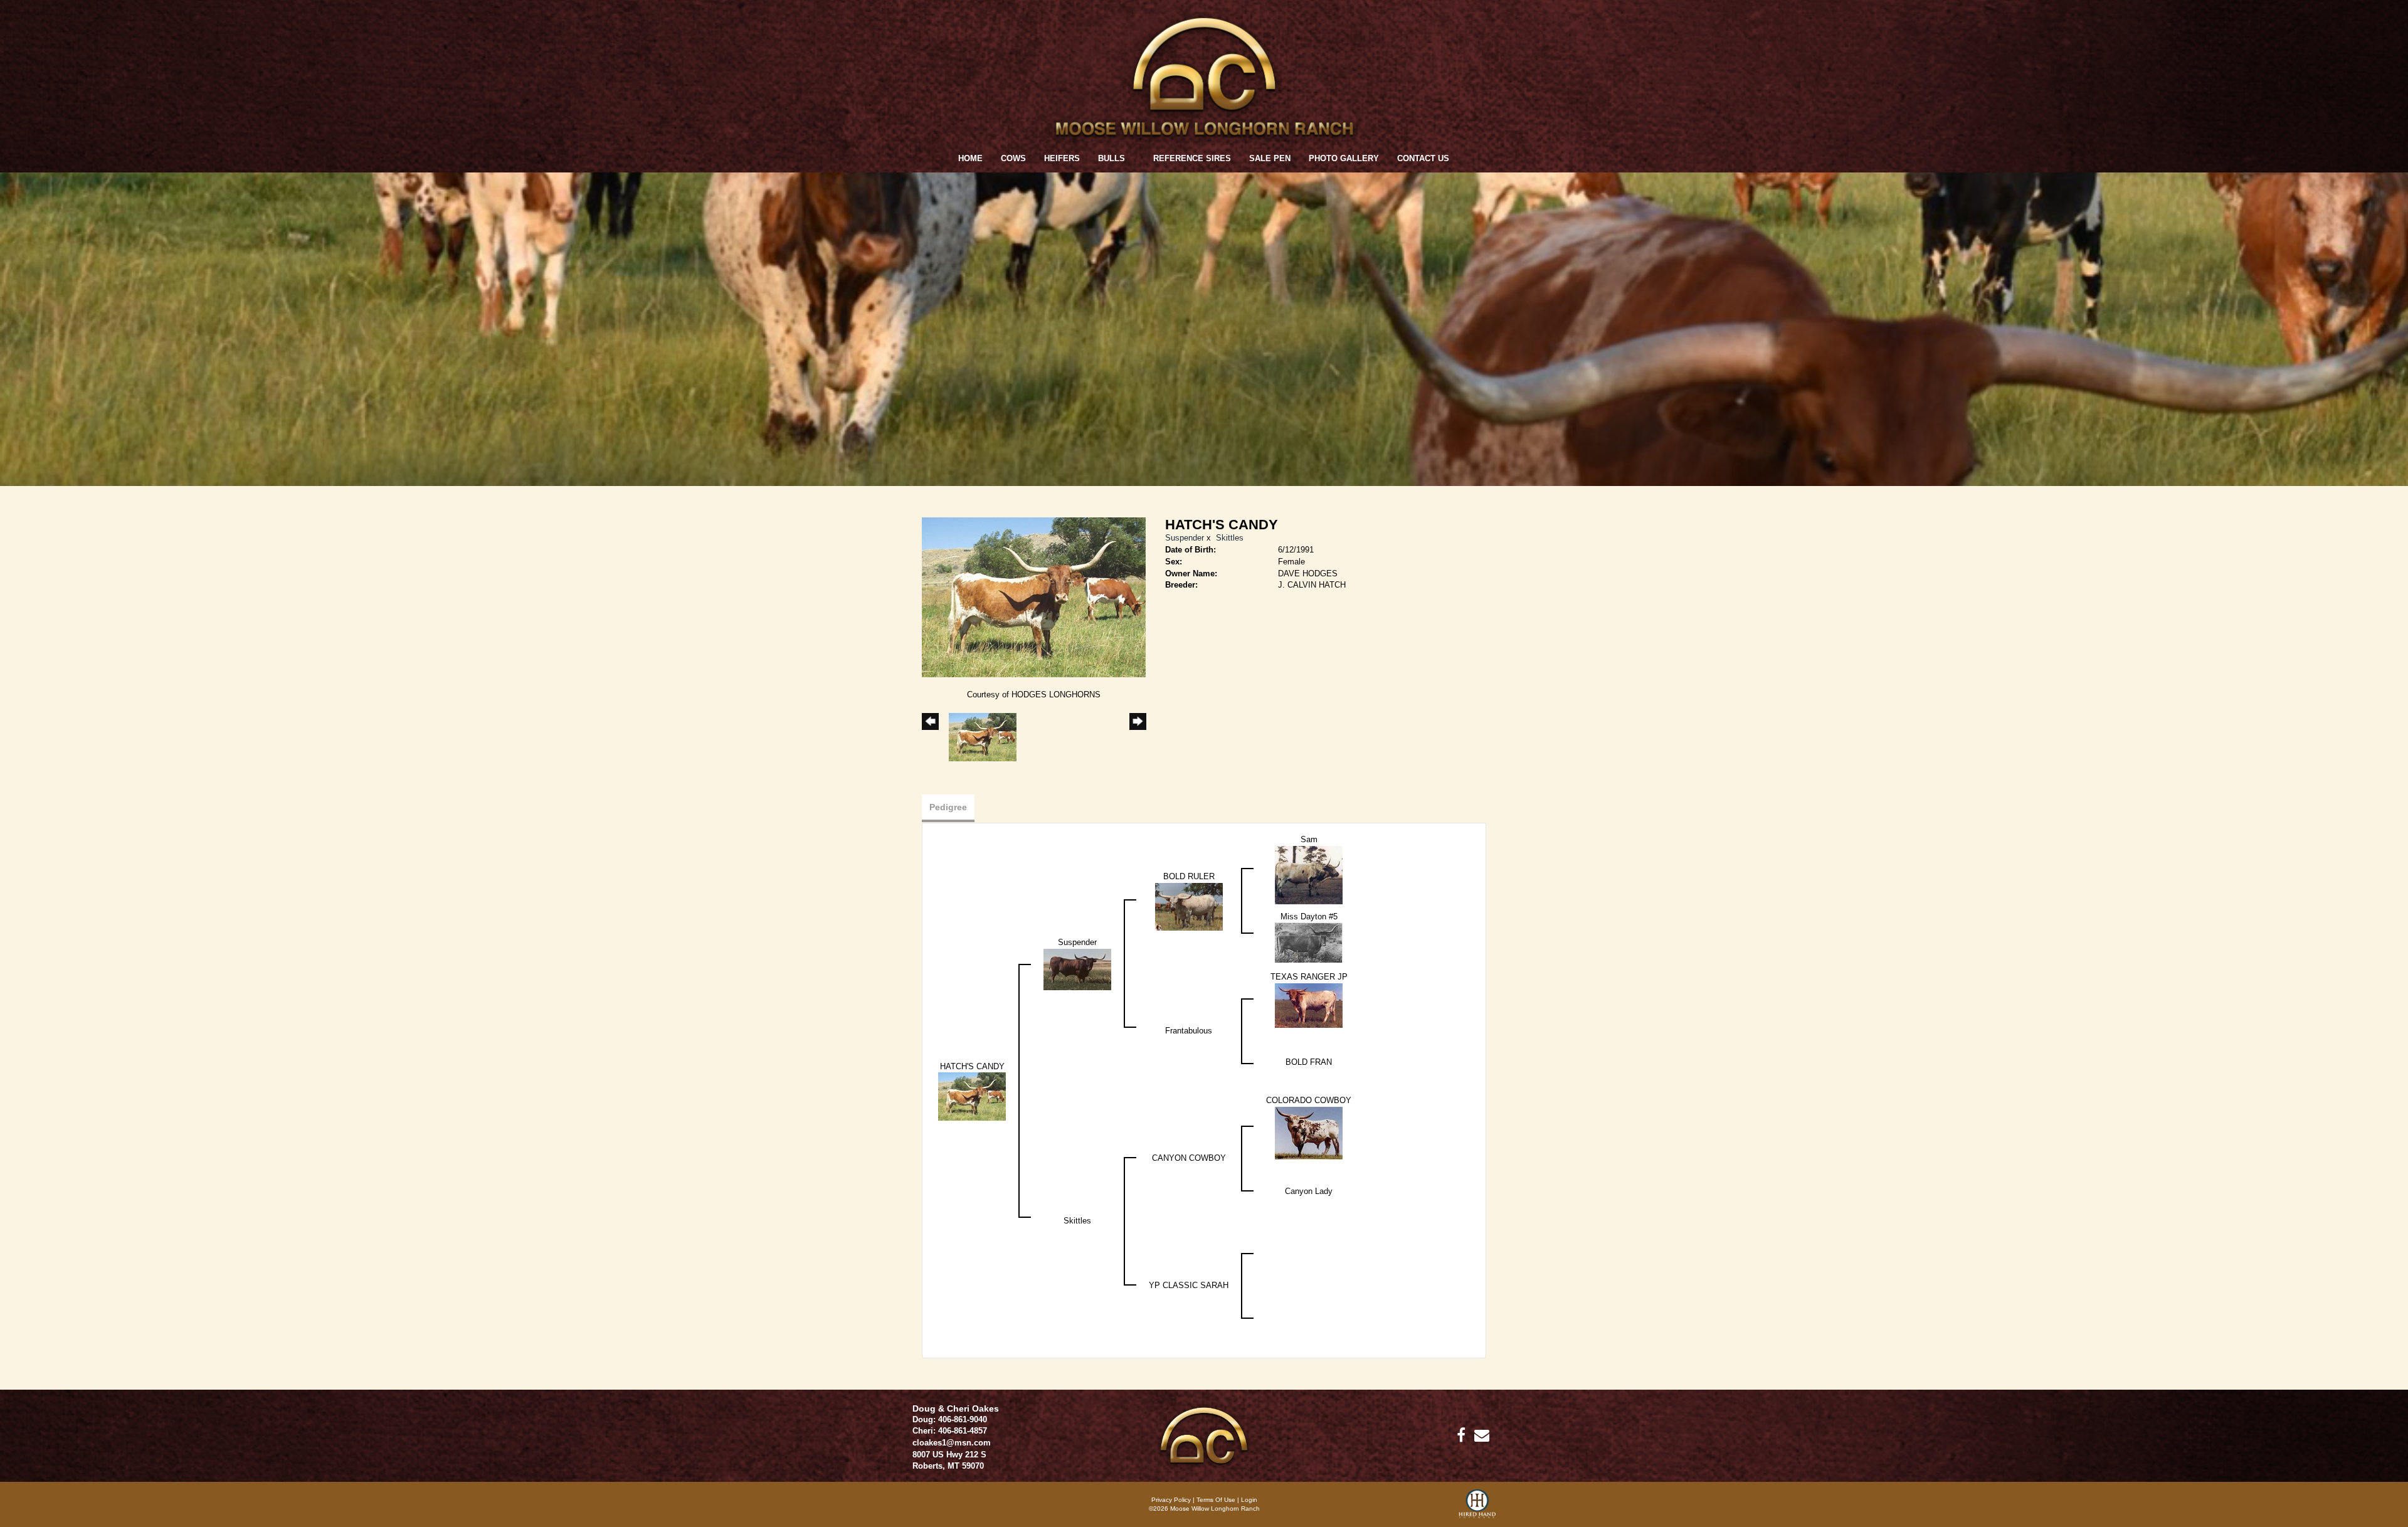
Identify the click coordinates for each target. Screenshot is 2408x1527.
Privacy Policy (1171, 1500)
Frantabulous (1189, 1031)
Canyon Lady (1309, 1191)
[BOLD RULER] (1189, 906)
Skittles (1230, 538)
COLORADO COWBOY (1309, 1100)
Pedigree (948, 807)
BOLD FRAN (1309, 1062)
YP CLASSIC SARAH (1189, 1285)
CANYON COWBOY (1189, 1158)
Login (1249, 1500)
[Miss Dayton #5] (1309, 942)
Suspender (1185, 538)
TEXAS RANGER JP (1309, 977)
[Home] (1204, 1435)
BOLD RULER (1189, 876)
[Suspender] (1077, 969)
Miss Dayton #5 (1309, 917)
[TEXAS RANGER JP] (1309, 1005)
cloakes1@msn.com (952, 1443)
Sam (1309, 839)
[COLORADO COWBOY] (1309, 1132)
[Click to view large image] (1034, 597)
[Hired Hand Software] (1477, 1508)
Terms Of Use (1216, 1500)
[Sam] (1309, 874)
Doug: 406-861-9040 (950, 1419)
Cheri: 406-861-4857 (950, 1431)
